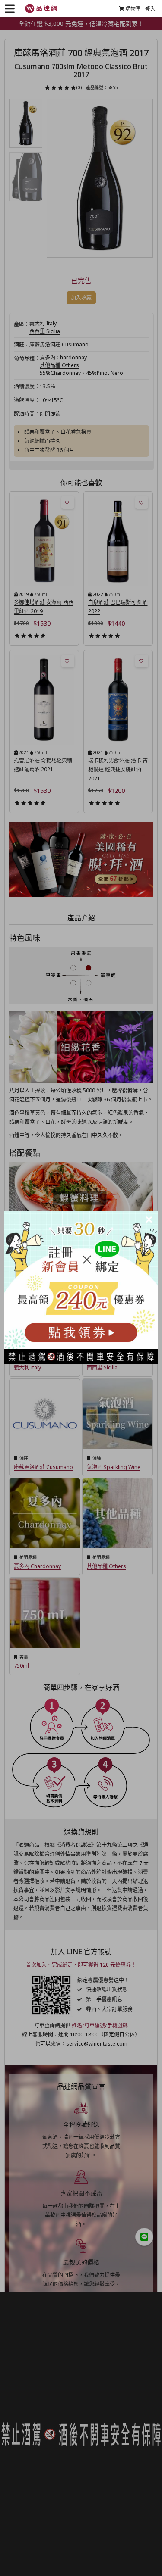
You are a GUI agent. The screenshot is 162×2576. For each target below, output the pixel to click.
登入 (150, 9)
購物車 (133, 9)
